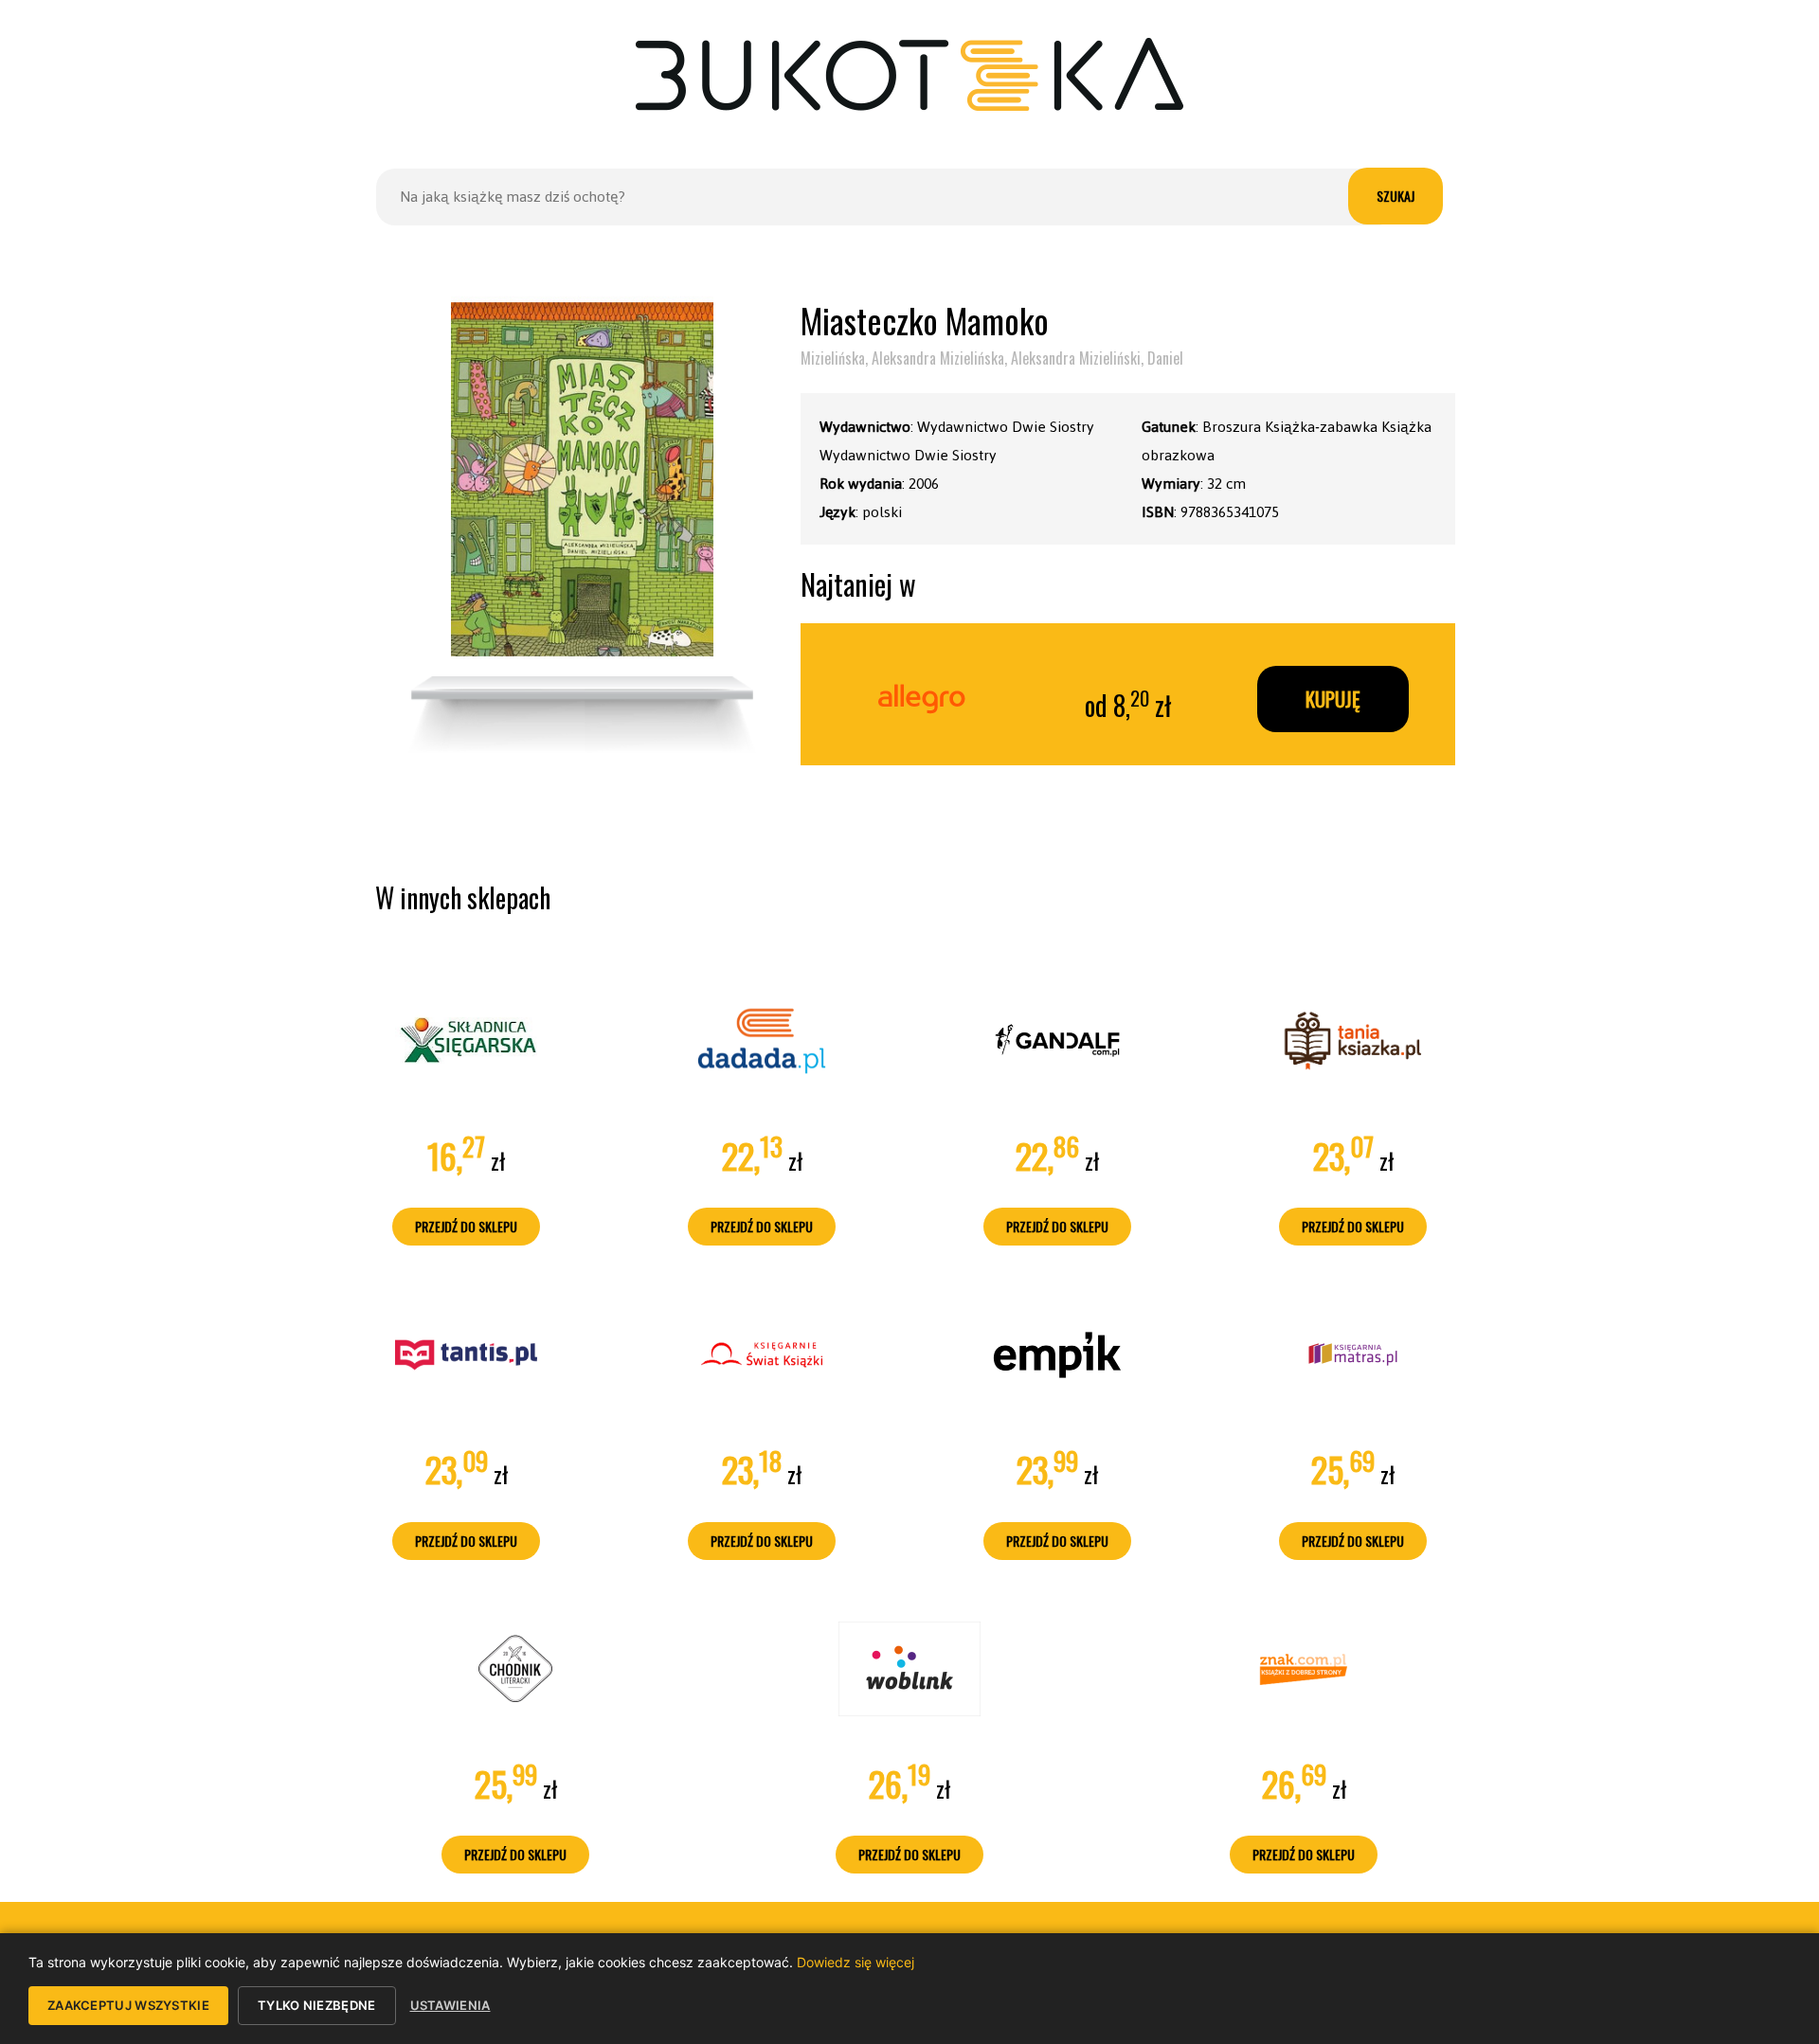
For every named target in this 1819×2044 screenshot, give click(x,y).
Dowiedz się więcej (855, 1962)
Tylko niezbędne (317, 2005)
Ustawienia (450, 2005)
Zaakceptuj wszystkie (128, 2005)
